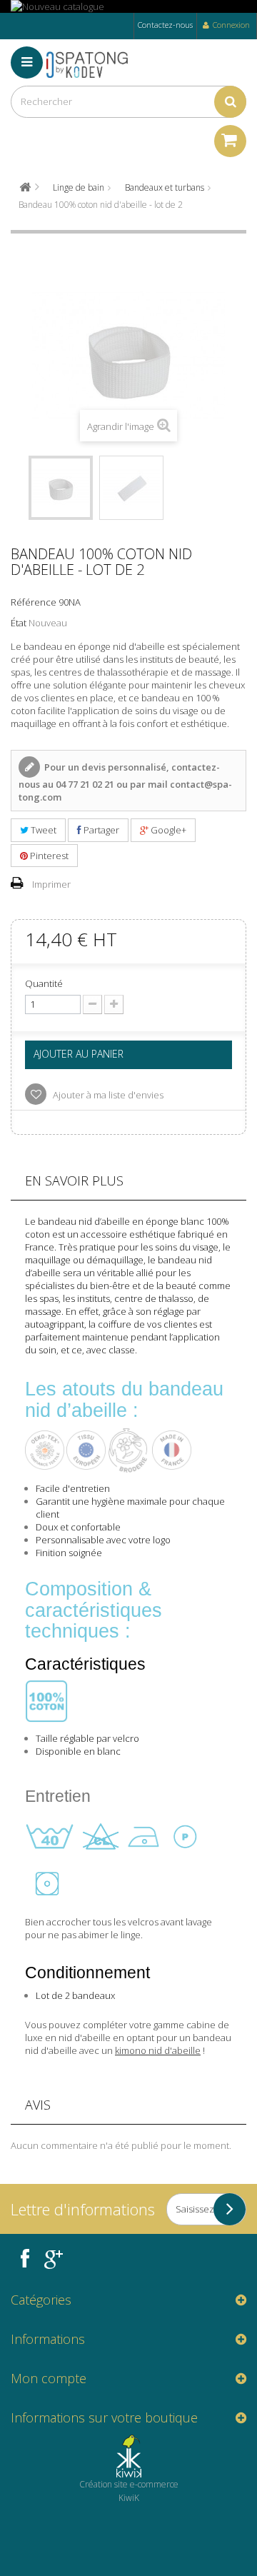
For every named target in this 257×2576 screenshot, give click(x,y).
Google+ (167, 830)
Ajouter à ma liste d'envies (107, 1095)
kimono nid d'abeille (158, 2050)
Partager (100, 830)
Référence (34, 602)
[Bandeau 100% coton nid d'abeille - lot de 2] (61, 488)
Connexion (231, 25)
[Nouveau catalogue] (128, 6)
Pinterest (48, 856)
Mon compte (49, 2378)
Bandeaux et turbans (165, 187)
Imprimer (51, 884)
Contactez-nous (165, 25)
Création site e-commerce (129, 2484)
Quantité (44, 983)
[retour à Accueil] (25, 187)
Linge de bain (79, 187)
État (19, 623)
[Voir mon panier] (230, 141)
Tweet (42, 830)
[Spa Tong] (93, 64)
